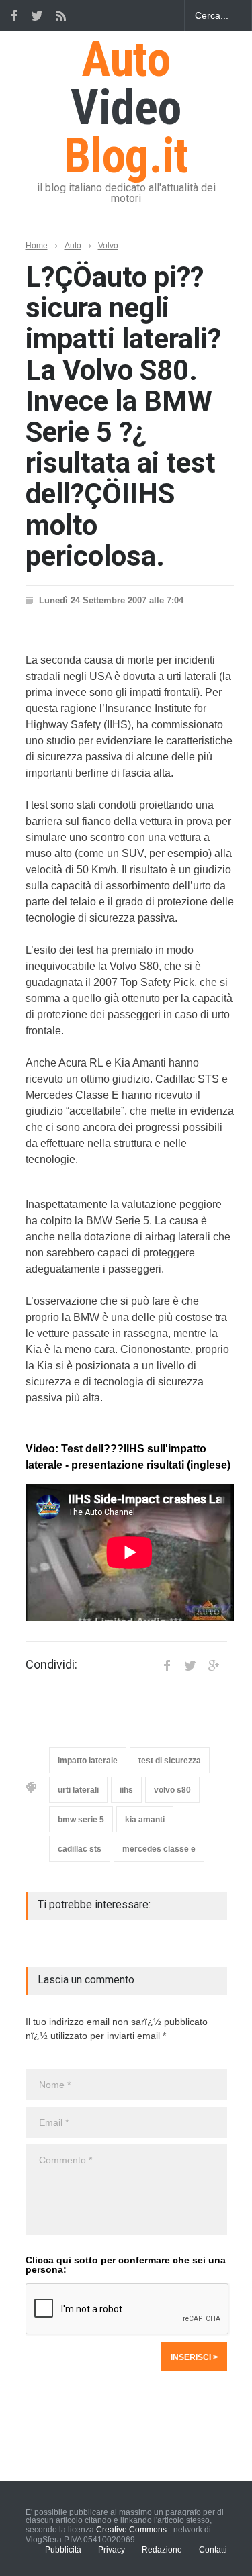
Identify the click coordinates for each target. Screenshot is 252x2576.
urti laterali (78, 1790)
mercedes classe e (159, 1849)
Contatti (213, 2550)
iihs (126, 1790)
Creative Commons (131, 2530)
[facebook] (13, 15)
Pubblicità (63, 2550)
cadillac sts (80, 1849)
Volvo (108, 246)
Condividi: (51, 1665)
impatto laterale (88, 1761)
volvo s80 (172, 1790)
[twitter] (37, 15)
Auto (73, 246)
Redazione (162, 2550)
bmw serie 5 (81, 1820)
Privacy (112, 2550)
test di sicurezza (170, 1761)
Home (37, 246)
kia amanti (145, 1820)
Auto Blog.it (126, 108)
